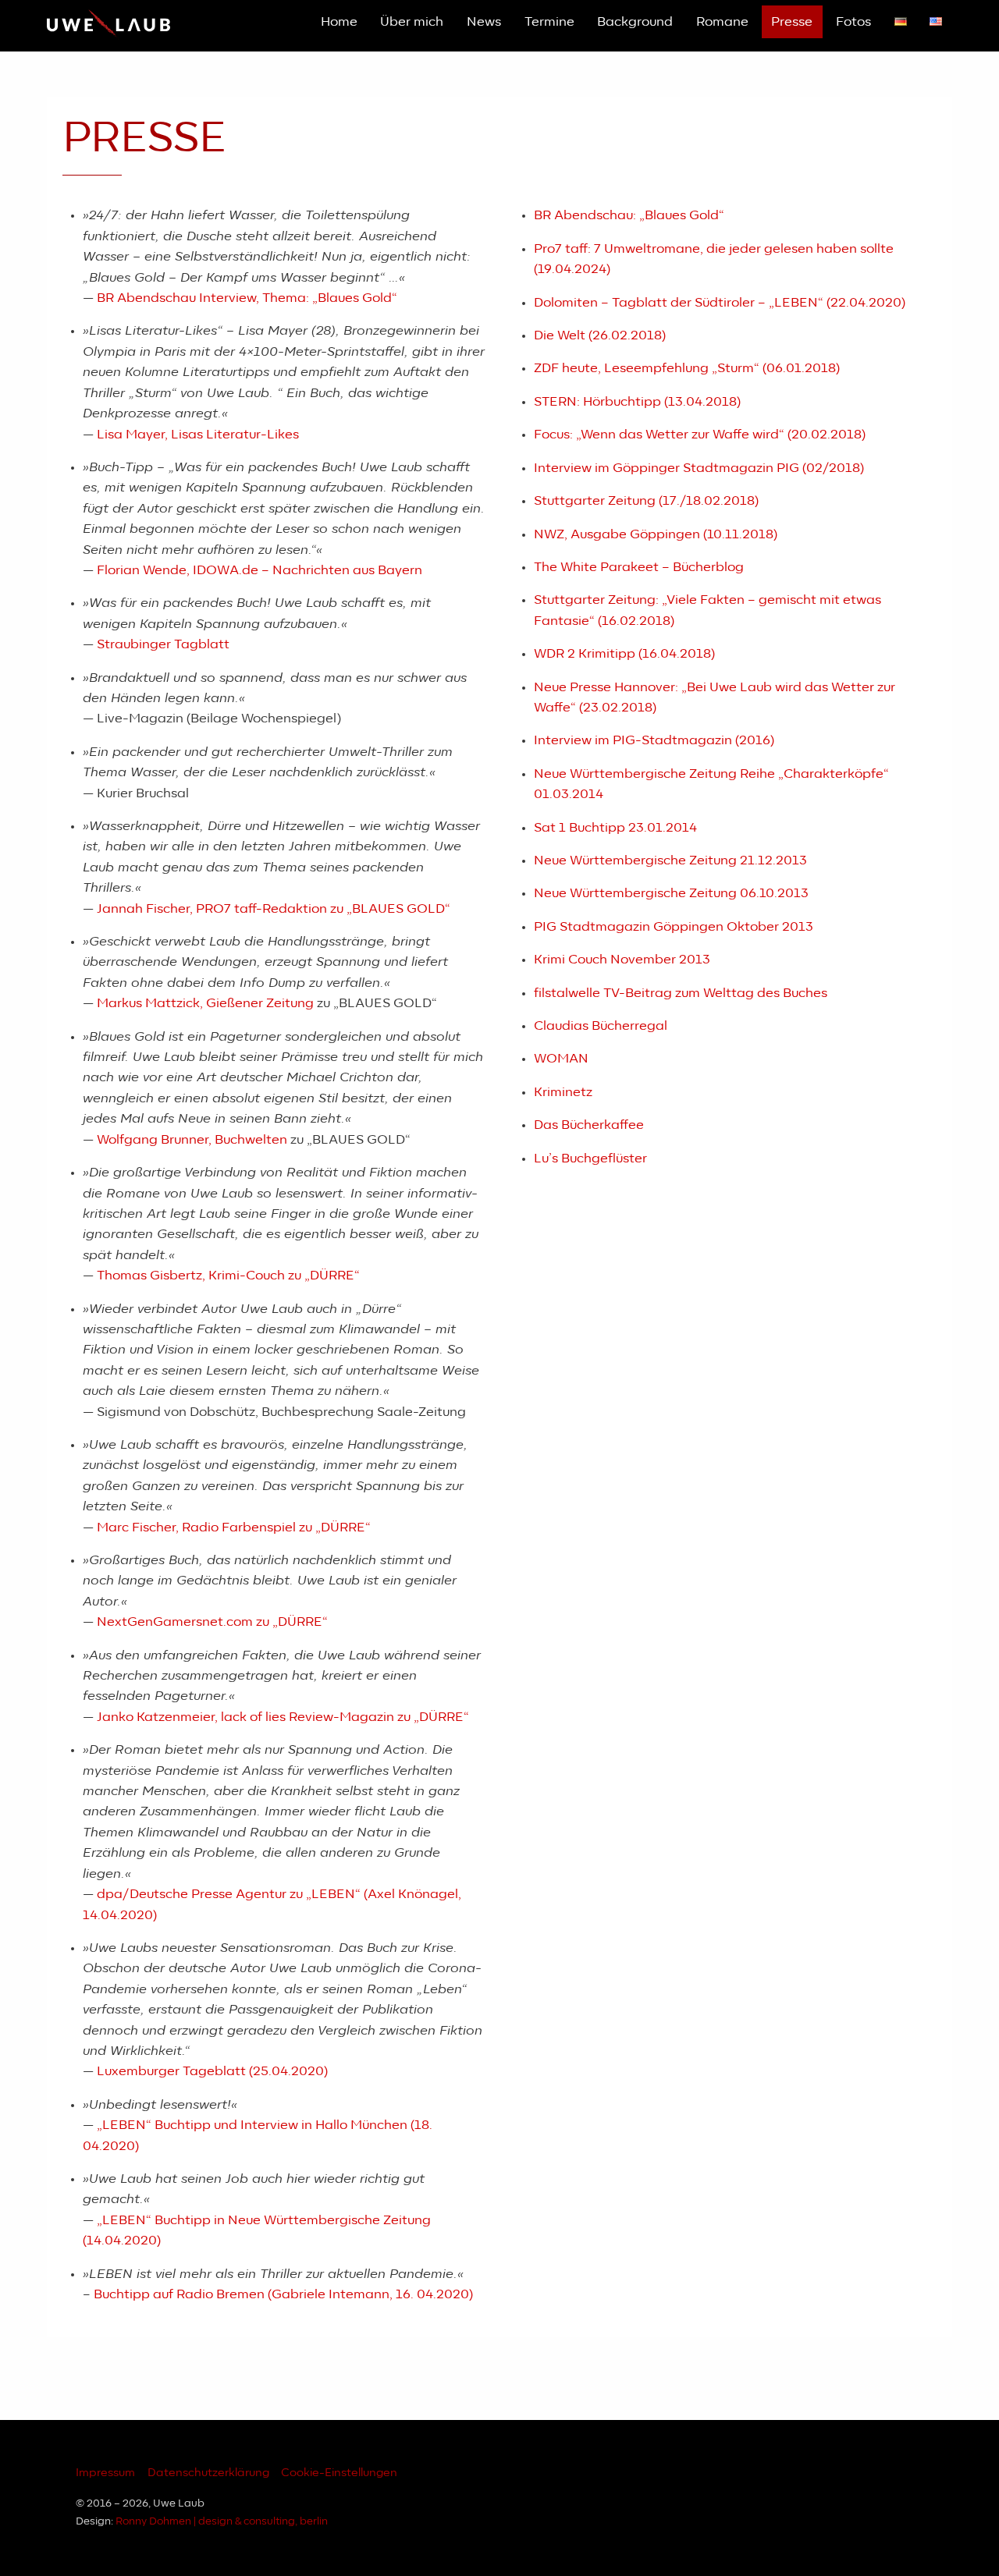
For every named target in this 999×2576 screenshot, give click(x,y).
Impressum (105, 2473)
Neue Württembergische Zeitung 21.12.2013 (670, 860)
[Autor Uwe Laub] (108, 34)
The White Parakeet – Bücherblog (639, 567)
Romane (722, 22)
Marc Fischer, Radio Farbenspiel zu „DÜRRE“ (234, 1528)
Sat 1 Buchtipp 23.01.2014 (615, 828)
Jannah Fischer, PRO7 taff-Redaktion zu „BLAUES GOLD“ (274, 909)
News (484, 22)
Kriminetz (563, 1092)
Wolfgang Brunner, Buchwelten (192, 1140)
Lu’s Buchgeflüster (590, 1158)
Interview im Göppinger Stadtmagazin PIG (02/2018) (699, 468)
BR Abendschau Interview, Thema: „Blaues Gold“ (247, 298)
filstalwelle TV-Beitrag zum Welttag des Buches (681, 993)
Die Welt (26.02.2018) (600, 335)
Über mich (412, 22)
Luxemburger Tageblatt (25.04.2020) (212, 2071)
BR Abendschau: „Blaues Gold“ (629, 215)
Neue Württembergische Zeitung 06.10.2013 (671, 893)
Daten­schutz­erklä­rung (208, 2473)
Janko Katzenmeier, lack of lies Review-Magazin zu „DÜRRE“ (283, 1717)
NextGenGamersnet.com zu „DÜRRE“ (212, 1622)
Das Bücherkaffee (589, 1125)
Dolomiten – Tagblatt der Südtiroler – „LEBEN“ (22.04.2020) (720, 303)
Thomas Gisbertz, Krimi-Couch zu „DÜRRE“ (228, 1276)
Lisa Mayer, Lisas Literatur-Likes (198, 435)
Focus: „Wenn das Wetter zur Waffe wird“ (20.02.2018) (700, 435)
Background (635, 22)
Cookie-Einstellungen (339, 2473)
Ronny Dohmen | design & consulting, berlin (222, 2522)
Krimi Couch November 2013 (622, 960)
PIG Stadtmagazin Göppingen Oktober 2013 (674, 927)
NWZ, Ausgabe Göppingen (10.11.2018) (656, 534)
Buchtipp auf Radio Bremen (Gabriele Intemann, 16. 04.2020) (283, 2294)
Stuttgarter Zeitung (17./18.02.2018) (646, 501)
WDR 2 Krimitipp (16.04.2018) (624, 654)
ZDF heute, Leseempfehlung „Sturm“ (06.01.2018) (687, 368)
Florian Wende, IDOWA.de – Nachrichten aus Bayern (260, 570)
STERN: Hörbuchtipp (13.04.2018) (637, 402)
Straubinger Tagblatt (163, 644)
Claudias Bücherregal (601, 1026)
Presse (792, 22)
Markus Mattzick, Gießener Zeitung (205, 1003)
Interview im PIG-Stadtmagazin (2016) (654, 740)
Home (339, 22)
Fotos (853, 22)
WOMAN (561, 1059)
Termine (549, 22)
